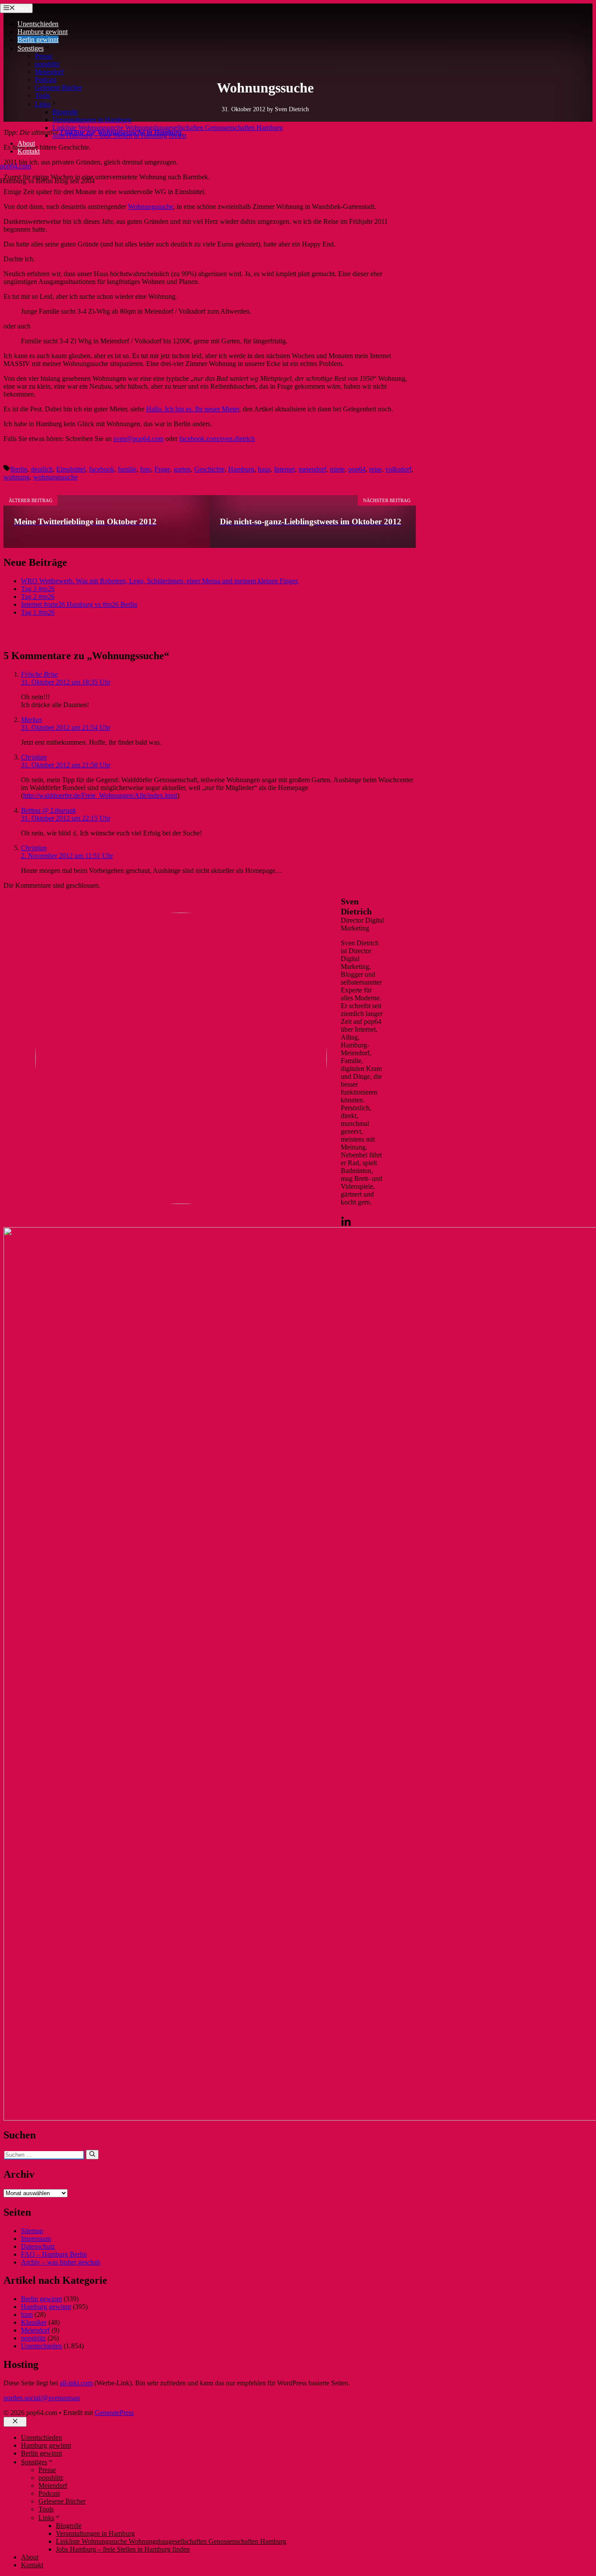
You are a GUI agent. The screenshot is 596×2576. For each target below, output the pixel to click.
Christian (34, 757)
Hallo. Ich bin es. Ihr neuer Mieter (193, 409)
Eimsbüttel (71, 469)
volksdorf (398, 469)
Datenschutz (38, 2246)
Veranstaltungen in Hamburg (92, 120)
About (26, 143)
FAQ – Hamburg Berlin (54, 2254)
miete (337, 469)
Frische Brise (39, 674)
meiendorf (312, 469)
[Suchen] (92, 2155)
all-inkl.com (76, 2383)
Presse (44, 56)
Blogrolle (65, 112)
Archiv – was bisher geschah (61, 2262)
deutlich (42, 469)
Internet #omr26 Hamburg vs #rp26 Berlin (79, 604)
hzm (27, 2314)
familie (127, 469)
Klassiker (34, 2322)
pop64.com (15, 166)
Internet (284, 469)
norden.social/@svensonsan (42, 2398)
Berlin (19, 469)
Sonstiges (31, 48)
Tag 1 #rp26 (38, 612)
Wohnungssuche (151, 207)
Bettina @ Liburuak (48, 810)
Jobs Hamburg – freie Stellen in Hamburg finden (119, 135)
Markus (31, 720)
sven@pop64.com (139, 439)
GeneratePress (114, 2413)
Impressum (36, 2239)
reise (375, 469)
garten (182, 469)
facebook (102, 469)
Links (43, 104)
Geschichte (209, 469)
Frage (162, 469)
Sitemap (32, 2231)
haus (264, 469)
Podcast (46, 80)
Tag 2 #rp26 (38, 597)
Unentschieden (38, 24)
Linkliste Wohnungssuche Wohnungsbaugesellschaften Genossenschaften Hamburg (168, 128)
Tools (43, 95)
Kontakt (29, 151)
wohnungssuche (55, 477)
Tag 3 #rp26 (38, 589)
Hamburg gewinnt (43, 32)
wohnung (17, 477)
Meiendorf (49, 72)
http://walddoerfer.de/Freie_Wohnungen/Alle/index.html (100, 795)
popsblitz (47, 64)
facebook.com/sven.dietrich (217, 439)
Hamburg (241, 469)
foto (146, 469)
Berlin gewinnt (38, 39)
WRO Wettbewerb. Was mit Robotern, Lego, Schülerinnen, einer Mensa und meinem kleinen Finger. (160, 581)
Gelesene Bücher (58, 87)
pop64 (357, 469)
